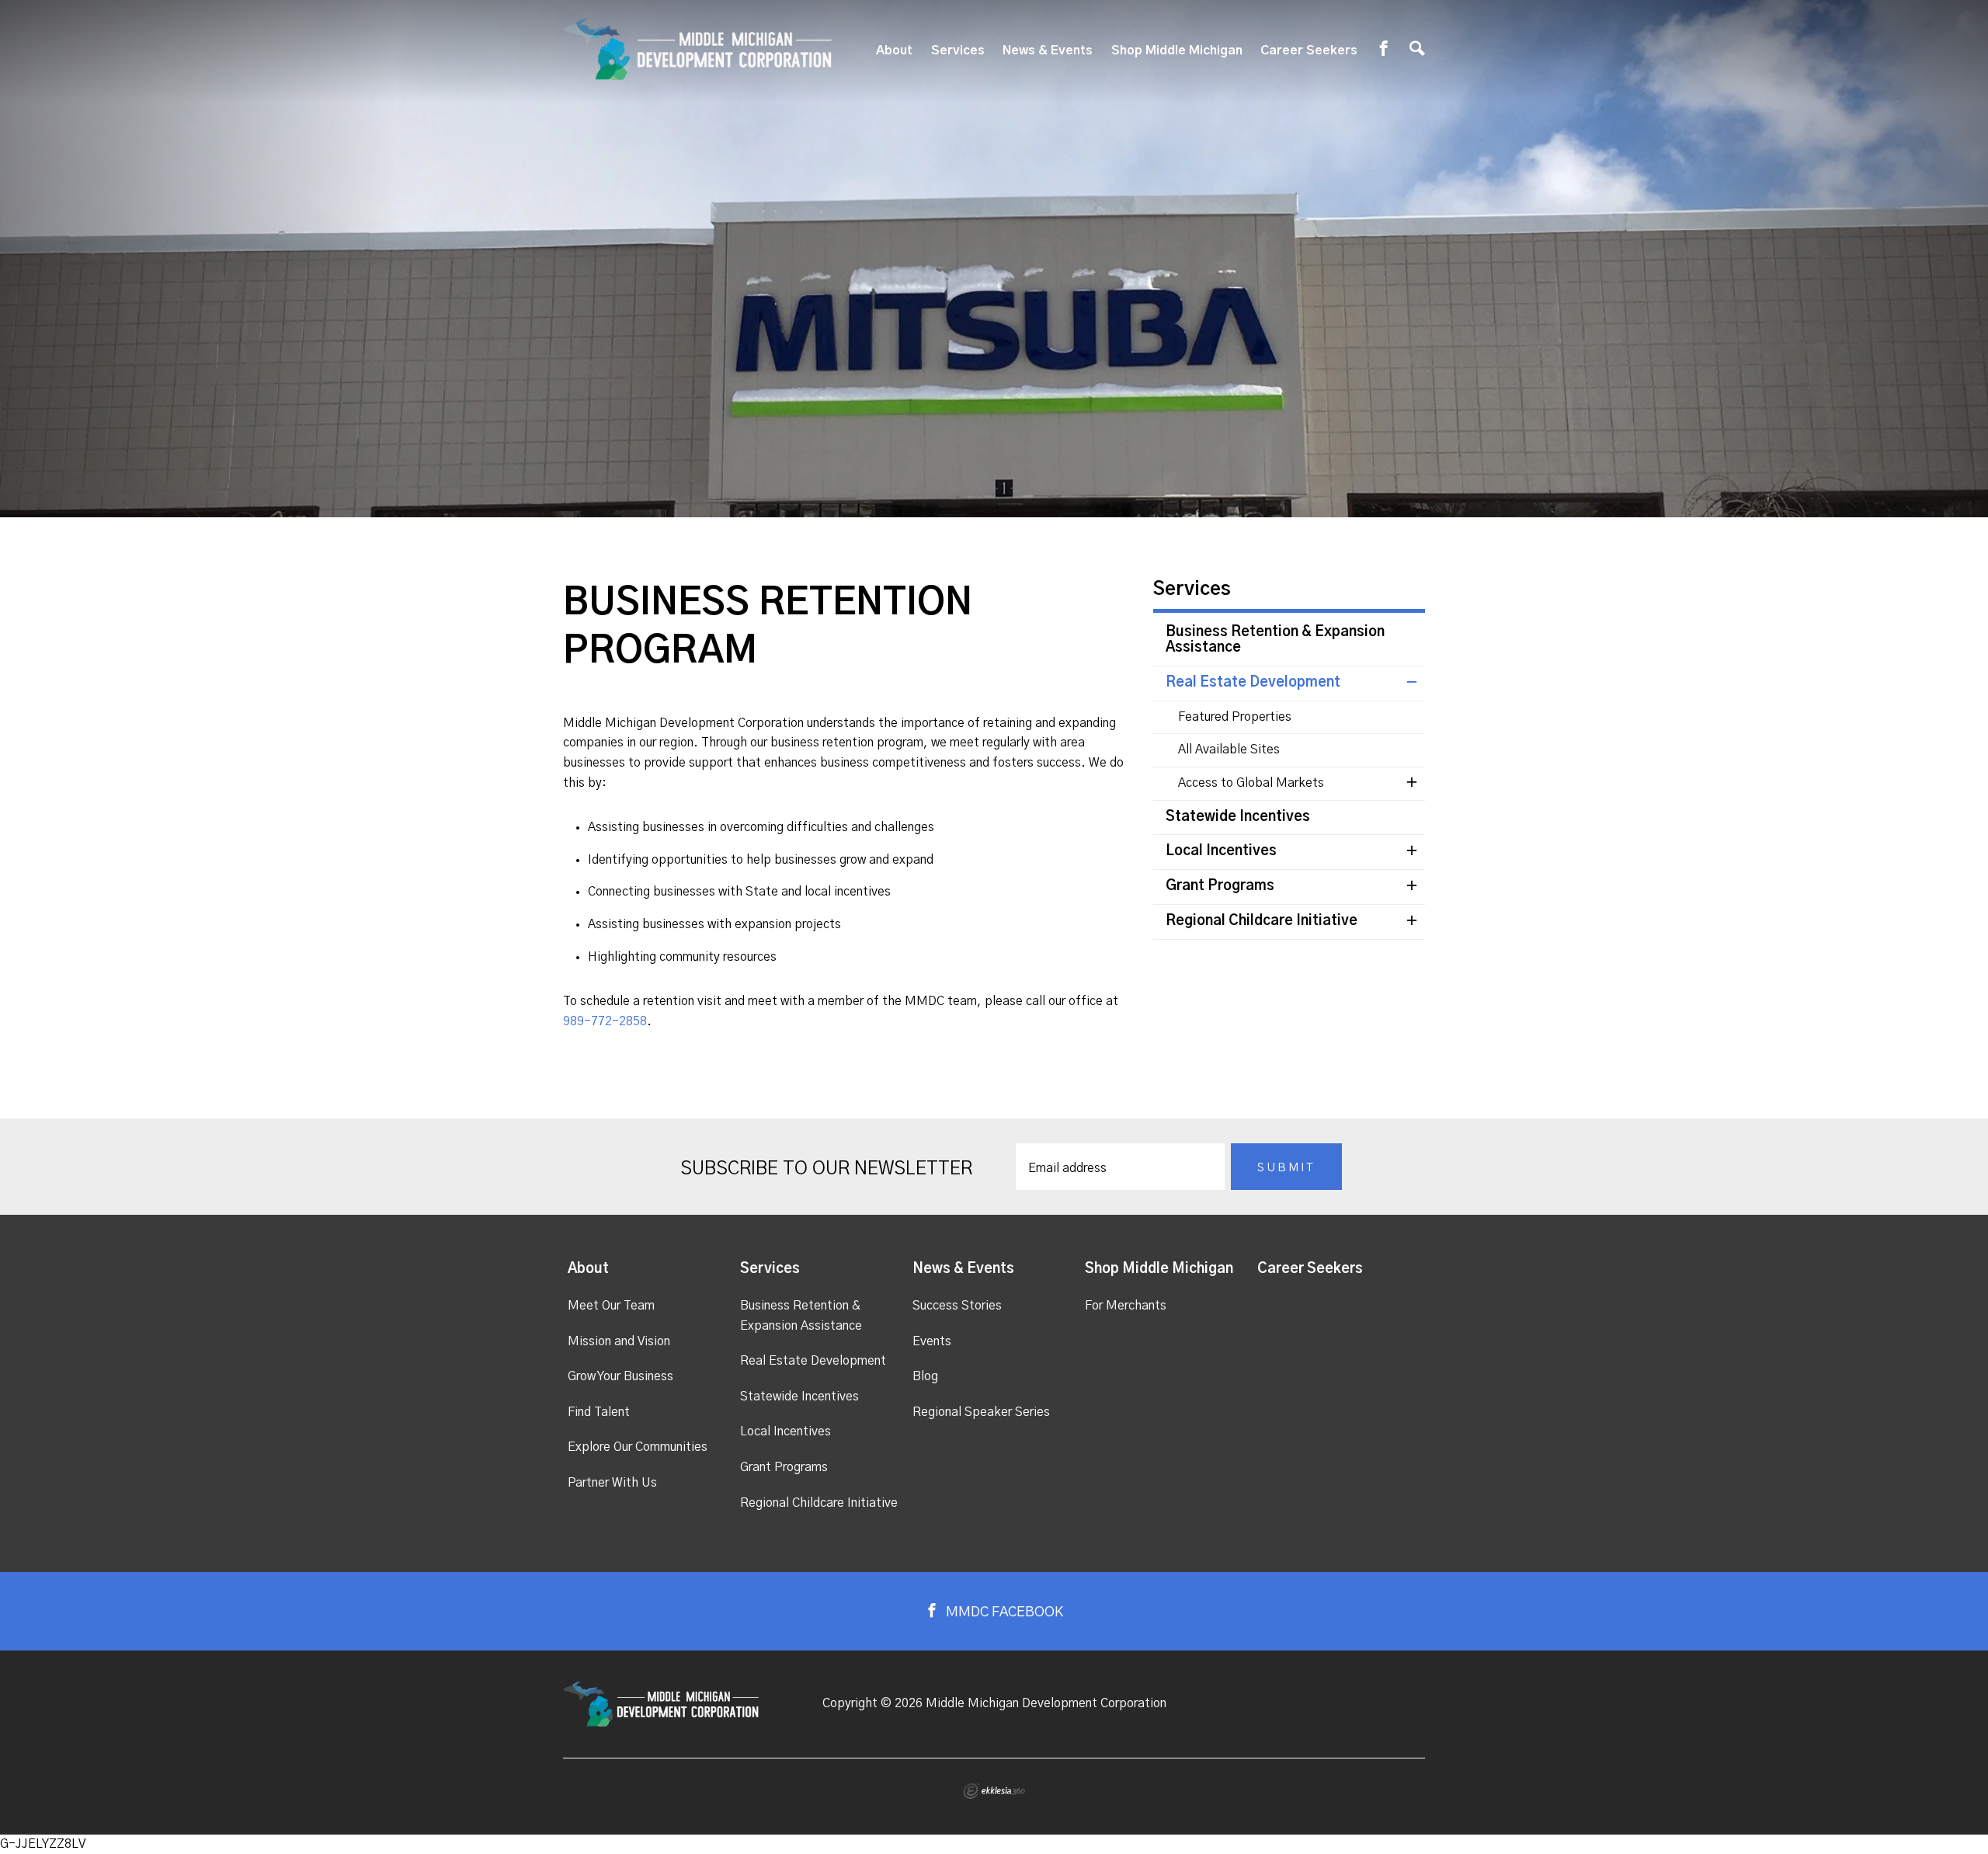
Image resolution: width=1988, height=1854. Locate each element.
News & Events (1048, 50)
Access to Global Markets (1251, 783)
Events (932, 1341)
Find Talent (599, 1412)
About (894, 50)
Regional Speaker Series (981, 1412)
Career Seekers (1309, 50)
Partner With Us (612, 1483)
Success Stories (957, 1306)
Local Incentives (1221, 851)
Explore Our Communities (638, 1447)
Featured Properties (1235, 717)
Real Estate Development (1253, 683)
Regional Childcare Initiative (1262, 921)
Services (958, 50)
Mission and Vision (619, 1341)
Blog (925, 1376)
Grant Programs (1220, 886)
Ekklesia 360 (994, 1791)
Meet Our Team (611, 1306)
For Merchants (1126, 1306)
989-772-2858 (605, 1021)
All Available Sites (1229, 750)
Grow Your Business (620, 1376)
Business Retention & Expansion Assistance (1275, 640)
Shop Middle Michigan (1177, 50)
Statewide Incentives (1238, 817)
